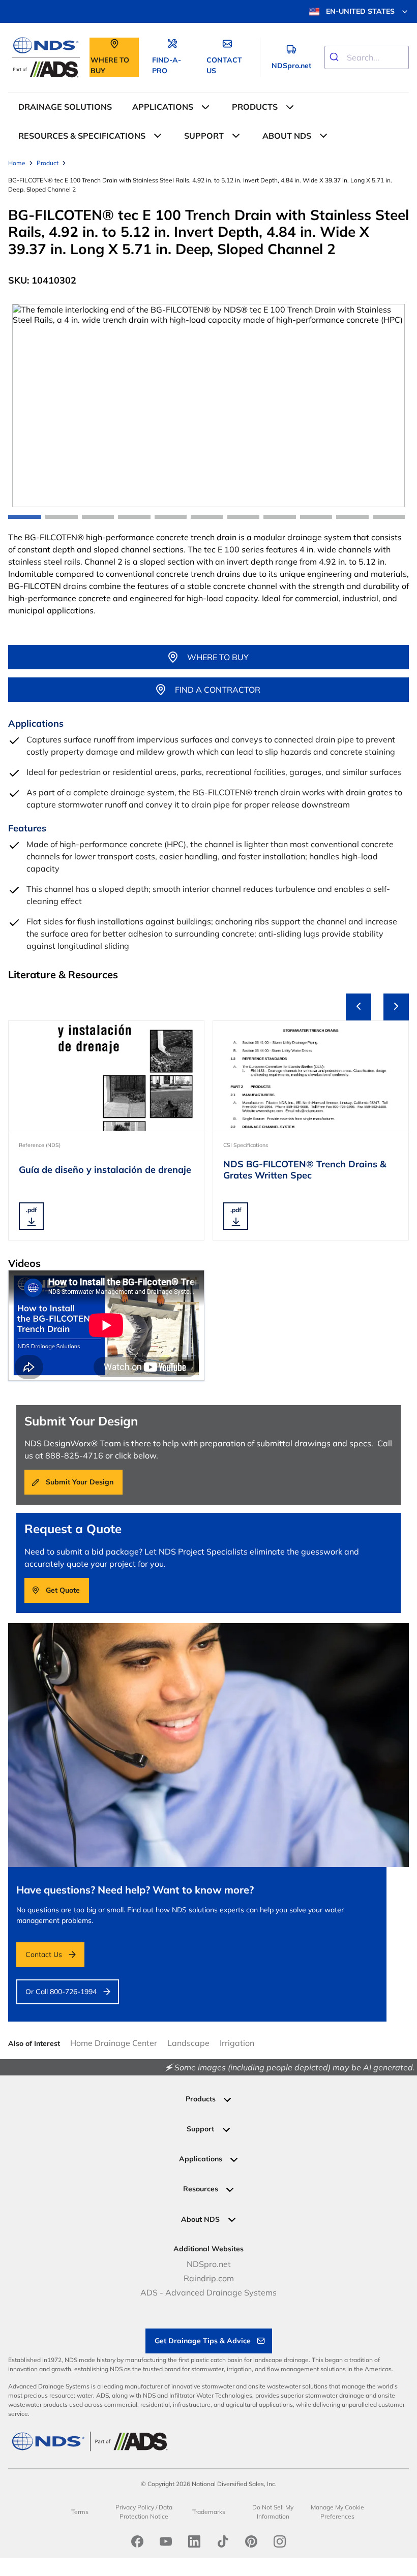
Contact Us (44, 1954)
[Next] (396, 1007)
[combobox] (367, 57)
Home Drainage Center (114, 2043)
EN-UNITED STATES (360, 11)
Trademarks (209, 2512)
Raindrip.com (209, 2278)
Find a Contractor (218, 690)
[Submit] (336, 57)
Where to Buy (218, 657)
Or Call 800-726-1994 (61, 1992)
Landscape (188, 2043)
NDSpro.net (209, 2264)
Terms (80, 2512)
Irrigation (237, 2043)
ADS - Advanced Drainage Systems (208, 2292)
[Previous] (359, 1007)
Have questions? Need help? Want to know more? (135, 1890)
